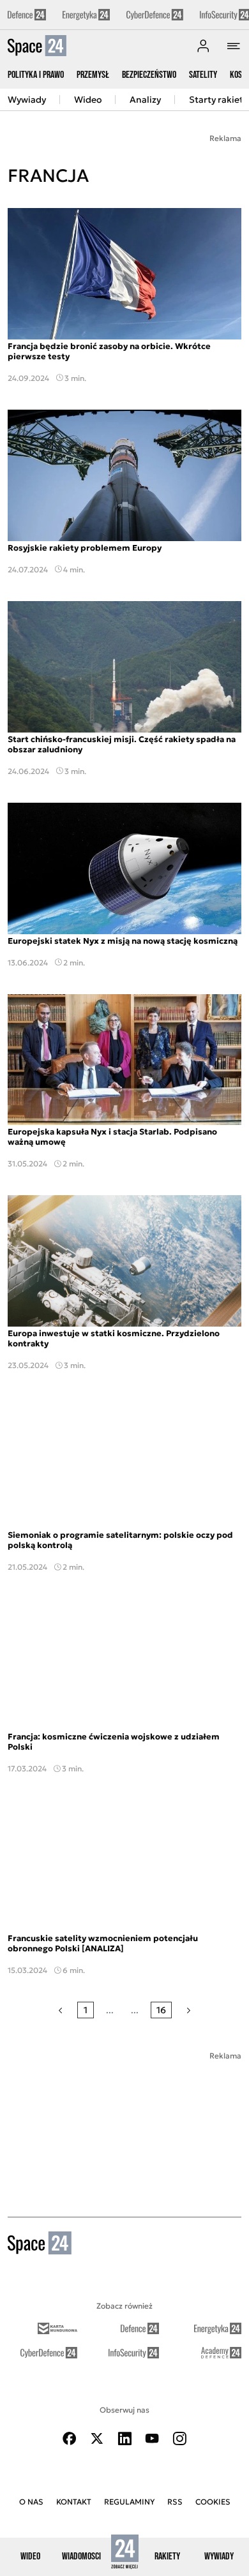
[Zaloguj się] (203, 46)
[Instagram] (179, 2438)
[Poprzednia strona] (60, 2010)
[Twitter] (97, 2438)
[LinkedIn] (124, 2438)
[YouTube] (152, 2438)
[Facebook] (70, 2438)
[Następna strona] (189, 2010)
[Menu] (234, 46)
